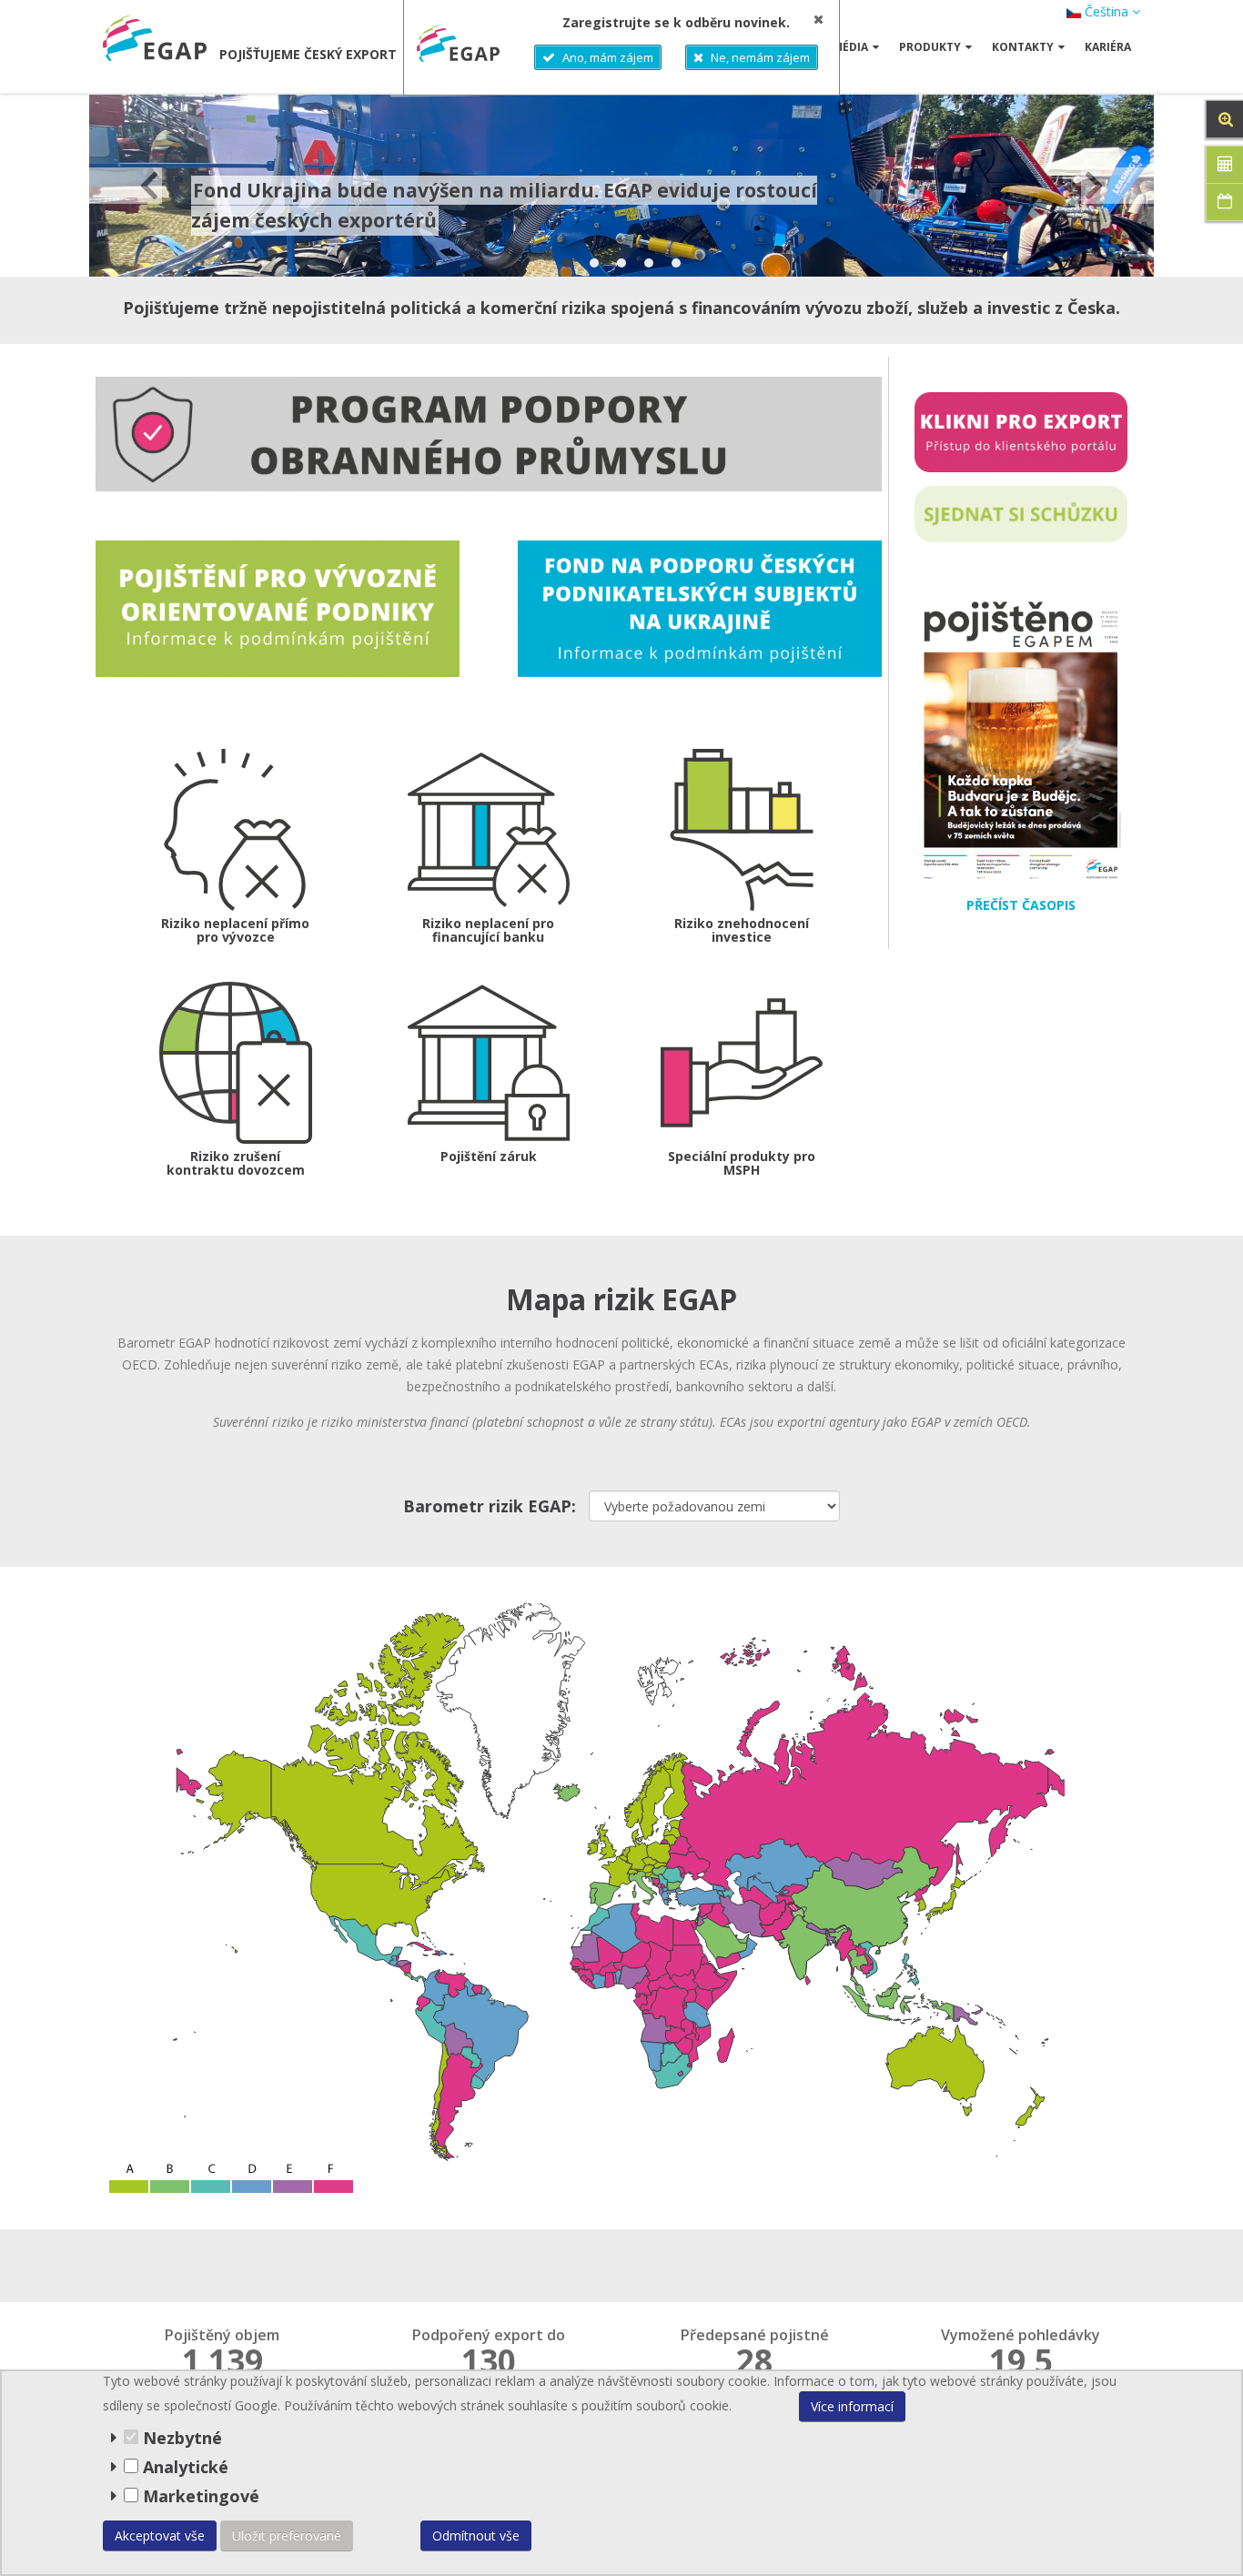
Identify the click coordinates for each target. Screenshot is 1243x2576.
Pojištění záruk (489, 1156)
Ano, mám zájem (608, 57)
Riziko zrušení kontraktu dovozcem (236, 1163)
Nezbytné (180, 2438)
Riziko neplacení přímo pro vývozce (235, 930)
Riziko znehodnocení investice (742, 930)
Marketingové (199, 2496)
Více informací (852, 2406)
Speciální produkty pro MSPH (742, 1163)
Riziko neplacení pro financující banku (488, 930)
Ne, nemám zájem (760, 57)
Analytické (186, 2467)
